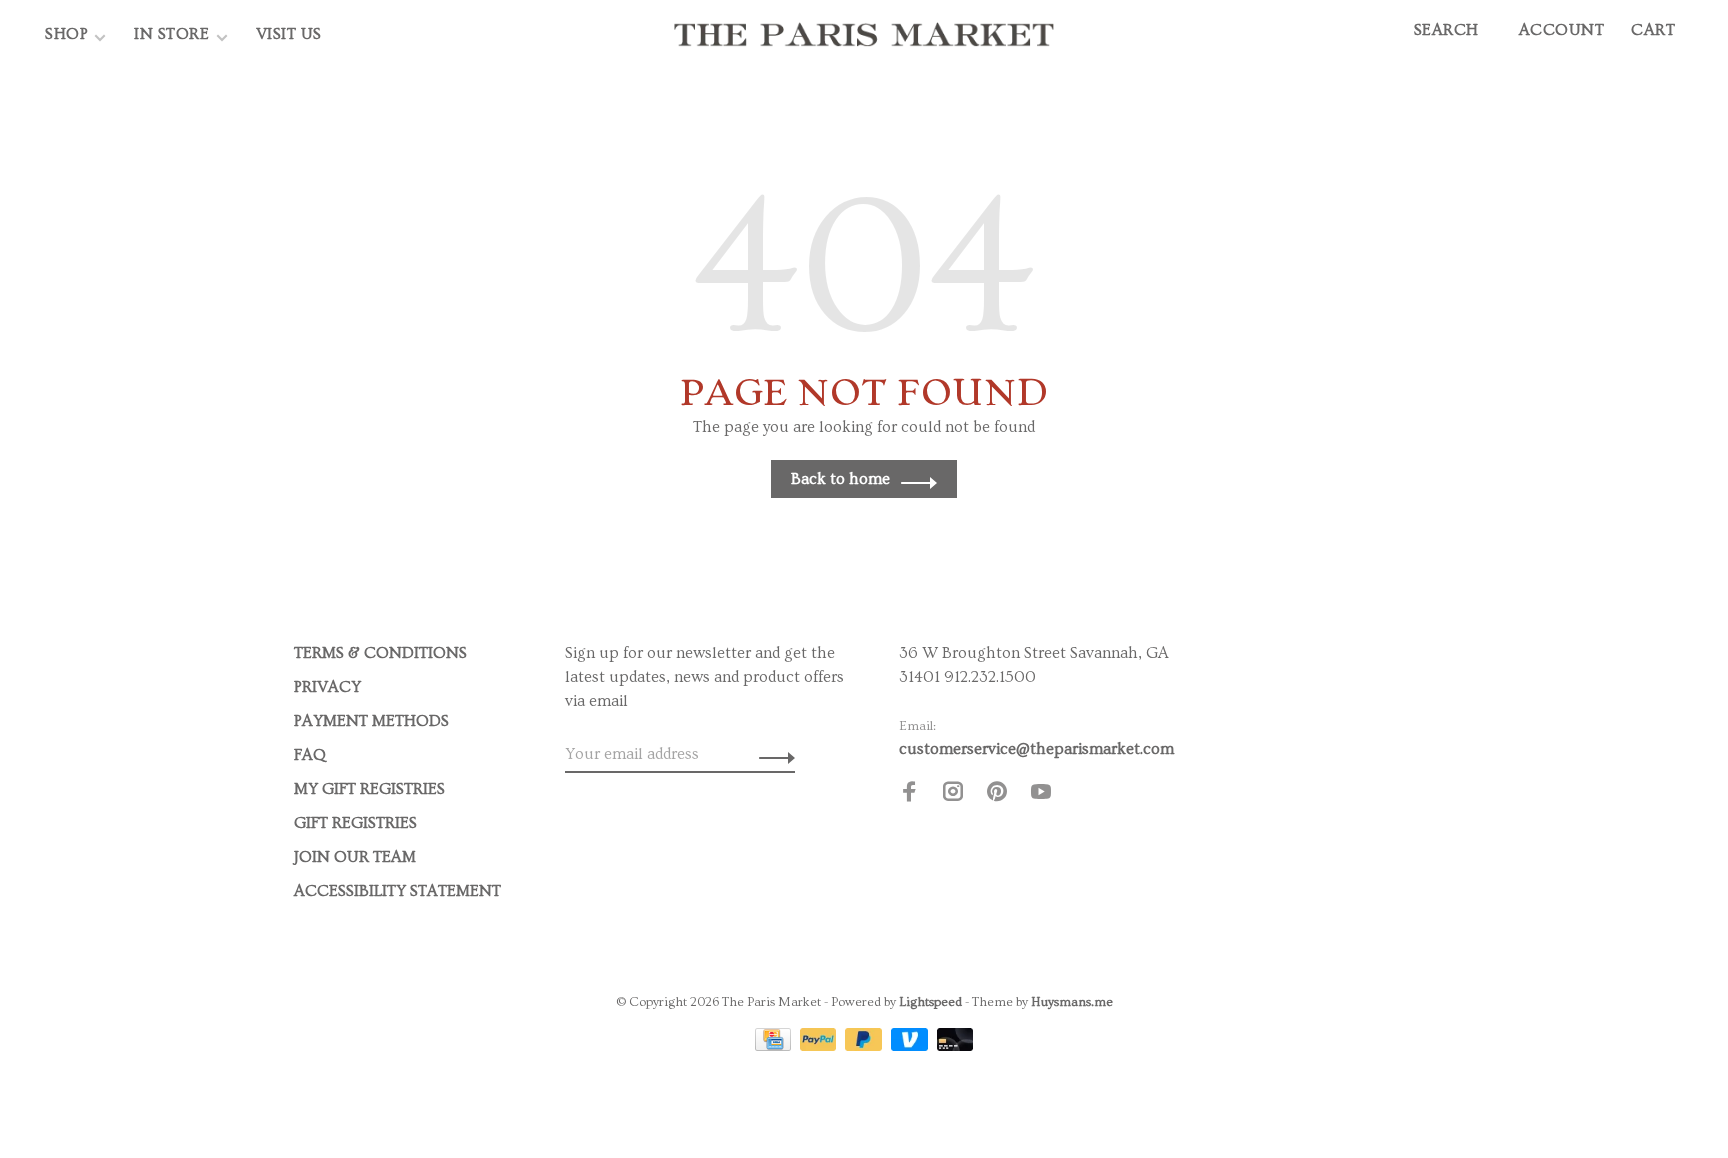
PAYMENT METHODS (371, 721)
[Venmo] (911, 1046)
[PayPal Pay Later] (865, 1046)
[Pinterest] (997, 795)
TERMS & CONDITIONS (380, 653)
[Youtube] (1041, 795)
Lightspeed (930, 1002)
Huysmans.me (1072, 1002)
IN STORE (174, 34)
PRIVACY (327, 687)
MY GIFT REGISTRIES (369, 789)
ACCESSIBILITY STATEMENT (397, 891)
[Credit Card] (775, 1046)
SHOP (66, 34)
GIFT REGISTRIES (355, 823)
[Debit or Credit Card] (955, 1046)
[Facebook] (909, 795)
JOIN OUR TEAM (355, 857)
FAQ (310, 755)
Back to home (840, 479)
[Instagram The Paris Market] (953, 795)
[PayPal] (820, 1046)
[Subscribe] (771, 754)
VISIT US (289, 34)
